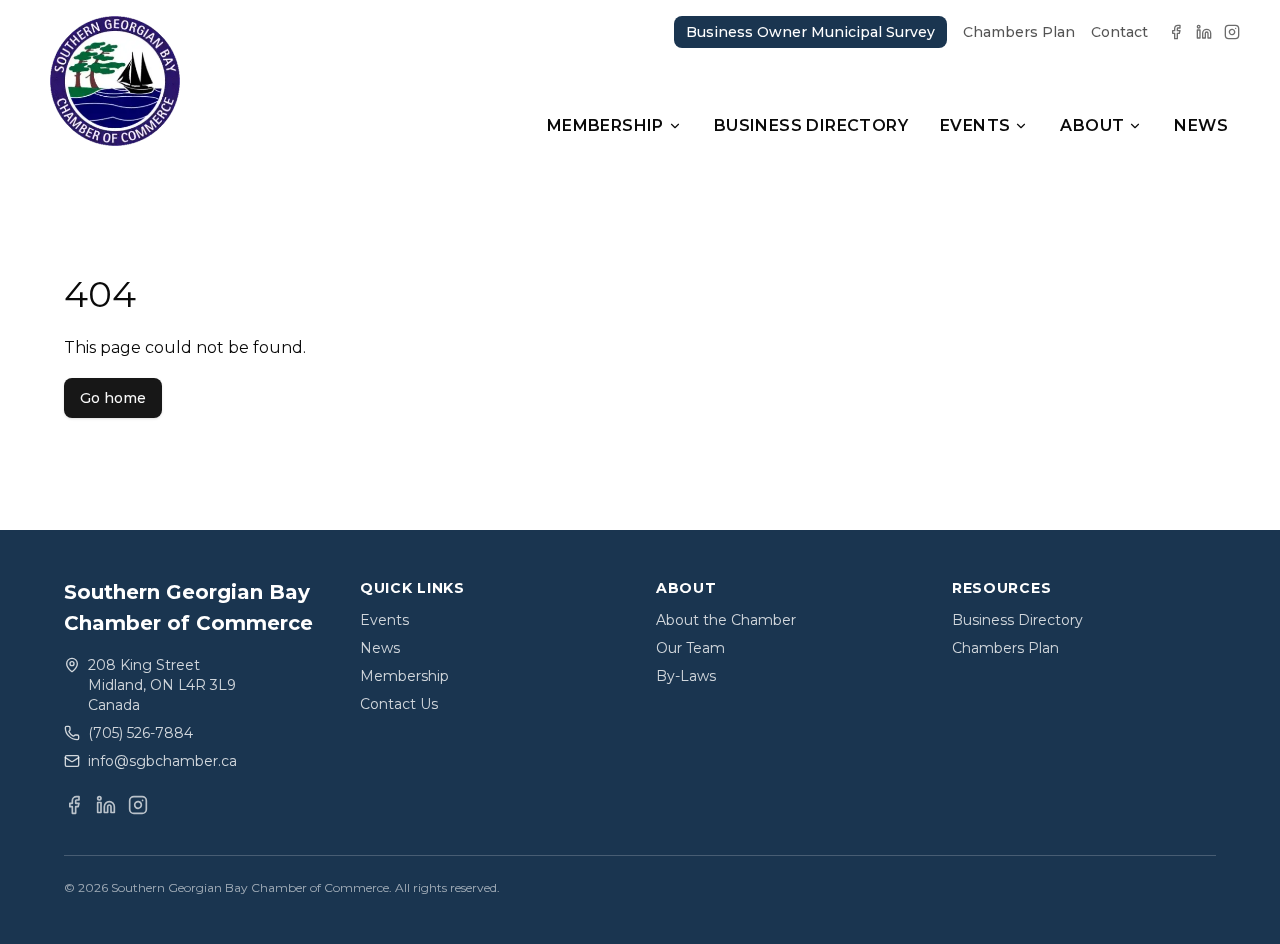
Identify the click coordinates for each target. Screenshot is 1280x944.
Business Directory (811, 125)
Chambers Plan (1019, 32)
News (1201, 125)
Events (975, 125)
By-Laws (686, 676)
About (1092, 125)
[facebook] (1176, 32)
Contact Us (399, 704)
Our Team (690, 648)
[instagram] (1232, 32)
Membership (605, 125)
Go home (113, 398)
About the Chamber (726, 620)
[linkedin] (1204, 32)
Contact (1119, 32)
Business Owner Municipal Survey (810, 32)
